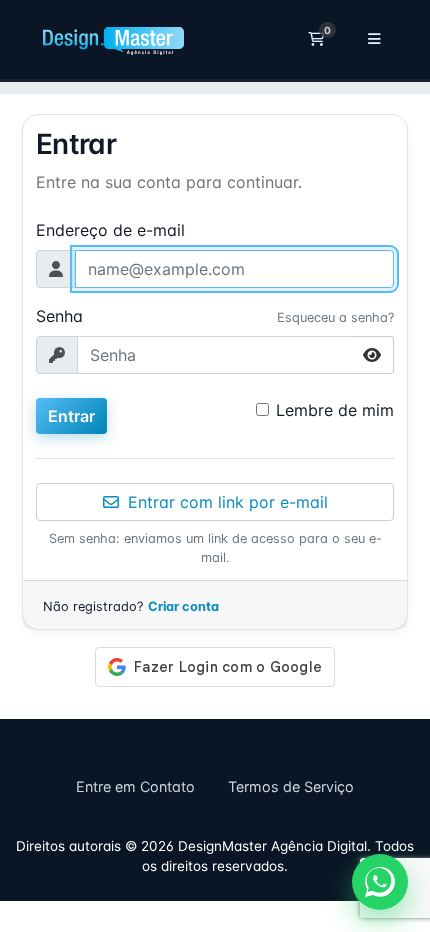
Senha (59, 316)
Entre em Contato (135, 786)
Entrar (71, 416)
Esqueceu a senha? (335, 317)
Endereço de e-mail (110, 230)
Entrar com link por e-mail (225, 502)
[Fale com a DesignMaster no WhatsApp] (380, 882)
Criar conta (183, 606)
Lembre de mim (335, 410)
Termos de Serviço (291, 786)
